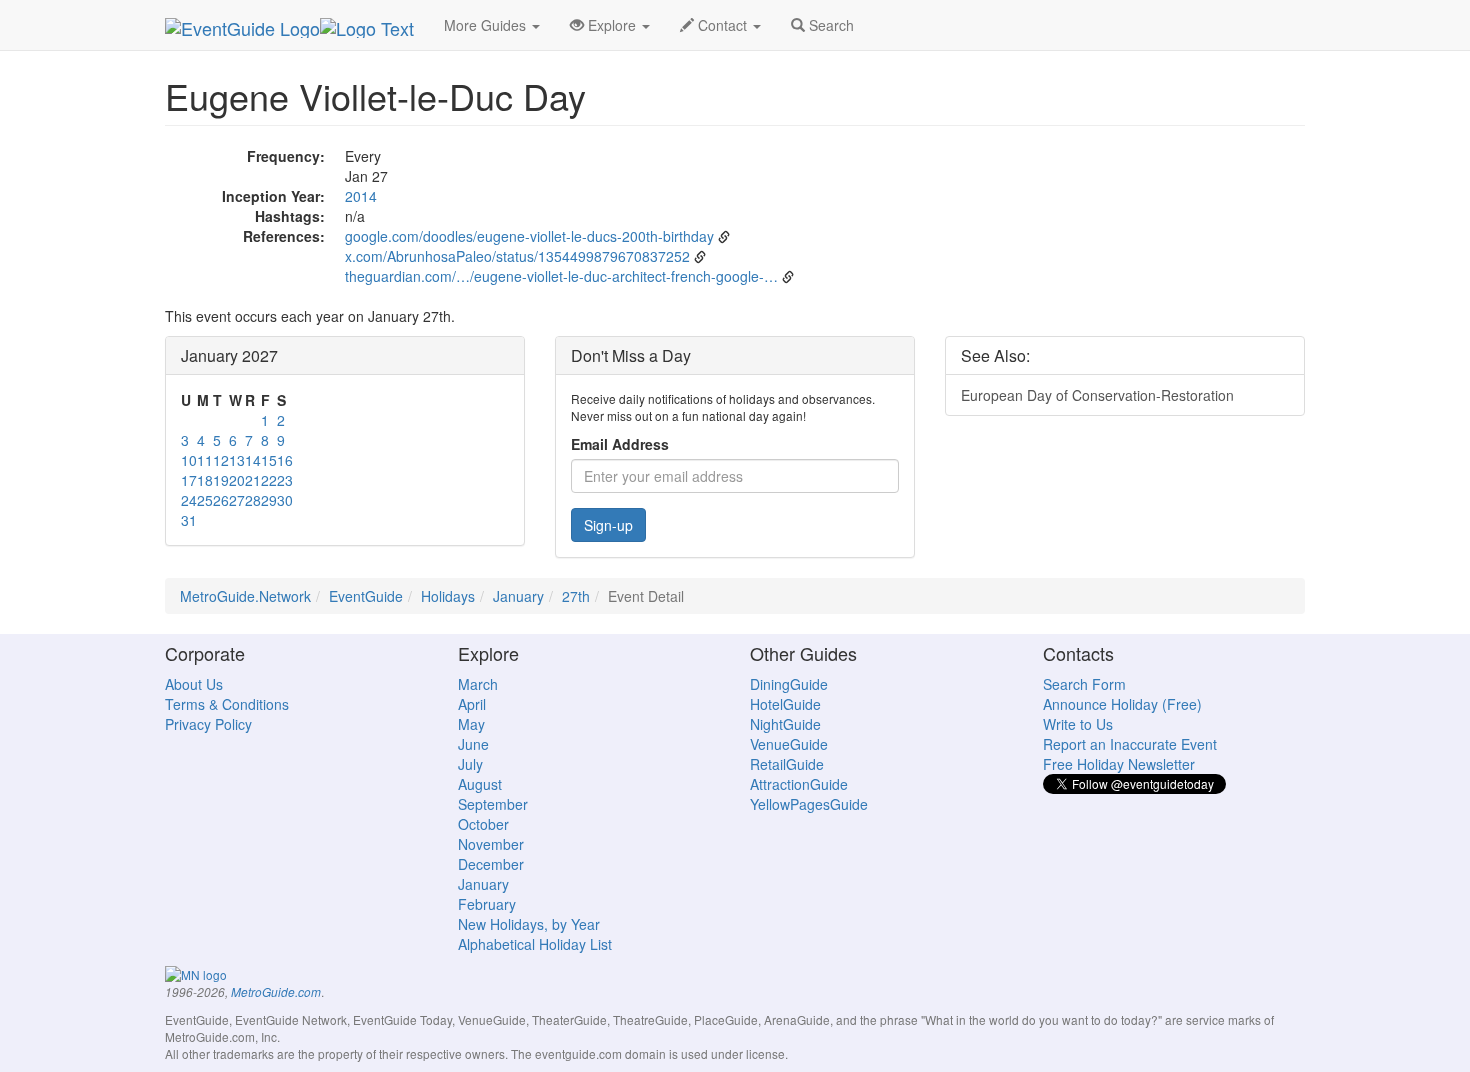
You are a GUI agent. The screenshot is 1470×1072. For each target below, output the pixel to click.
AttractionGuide (799, 784)
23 (285, 480)
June (473, 744)
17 (189, 480)
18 (205, 480)
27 (237, 500)
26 (221, 500)
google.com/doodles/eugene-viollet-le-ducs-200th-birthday (529, 236)
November (491, 844)
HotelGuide (785, 704)
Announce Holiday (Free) (1122, 704)
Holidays (448, 596)
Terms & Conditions (227, 704)
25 (205, 500)
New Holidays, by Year (529, 924)
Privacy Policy (208, 724)
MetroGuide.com (276, 992)
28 (253, 500)
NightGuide (785, 724)
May (471, 724)
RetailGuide (787, 764)
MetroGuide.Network (245, 596)
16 (285, 460)
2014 (361, 196)
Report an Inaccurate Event (1130, 744)
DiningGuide (789, 684)
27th (576, 596)
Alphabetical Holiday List (535, 944)
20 (237, 480)
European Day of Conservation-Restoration (1097, 395)
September (493, 804)
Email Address (620, 444)
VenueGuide (789, 744)
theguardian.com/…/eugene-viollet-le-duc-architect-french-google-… (561, 276)
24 (189, 500)
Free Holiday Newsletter (1119, 764)
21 (253, 480)
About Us (194, 684)
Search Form (1084, 684)
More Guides (487, 25)
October (483, 824)
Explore (612, 25)
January (518, 596)
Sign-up (608, 525)
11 (205, 460)
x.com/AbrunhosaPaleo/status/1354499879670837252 (517, 256)
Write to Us (1078, 724)
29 (269, 500)
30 (285, 500)
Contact (722, 25)
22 (269, 480)
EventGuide (366, 596)
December (491, 864)
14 (253, 460)
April (472, 704)
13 (237, 460)
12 (221, 460)
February (487, 904)
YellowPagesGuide (809, 804)
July (470, 764)
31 (189, 520)
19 (221, 480)
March (478, 684)
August (480, 784)
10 (189, 460)
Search (829, 25)
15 (269, 460)
